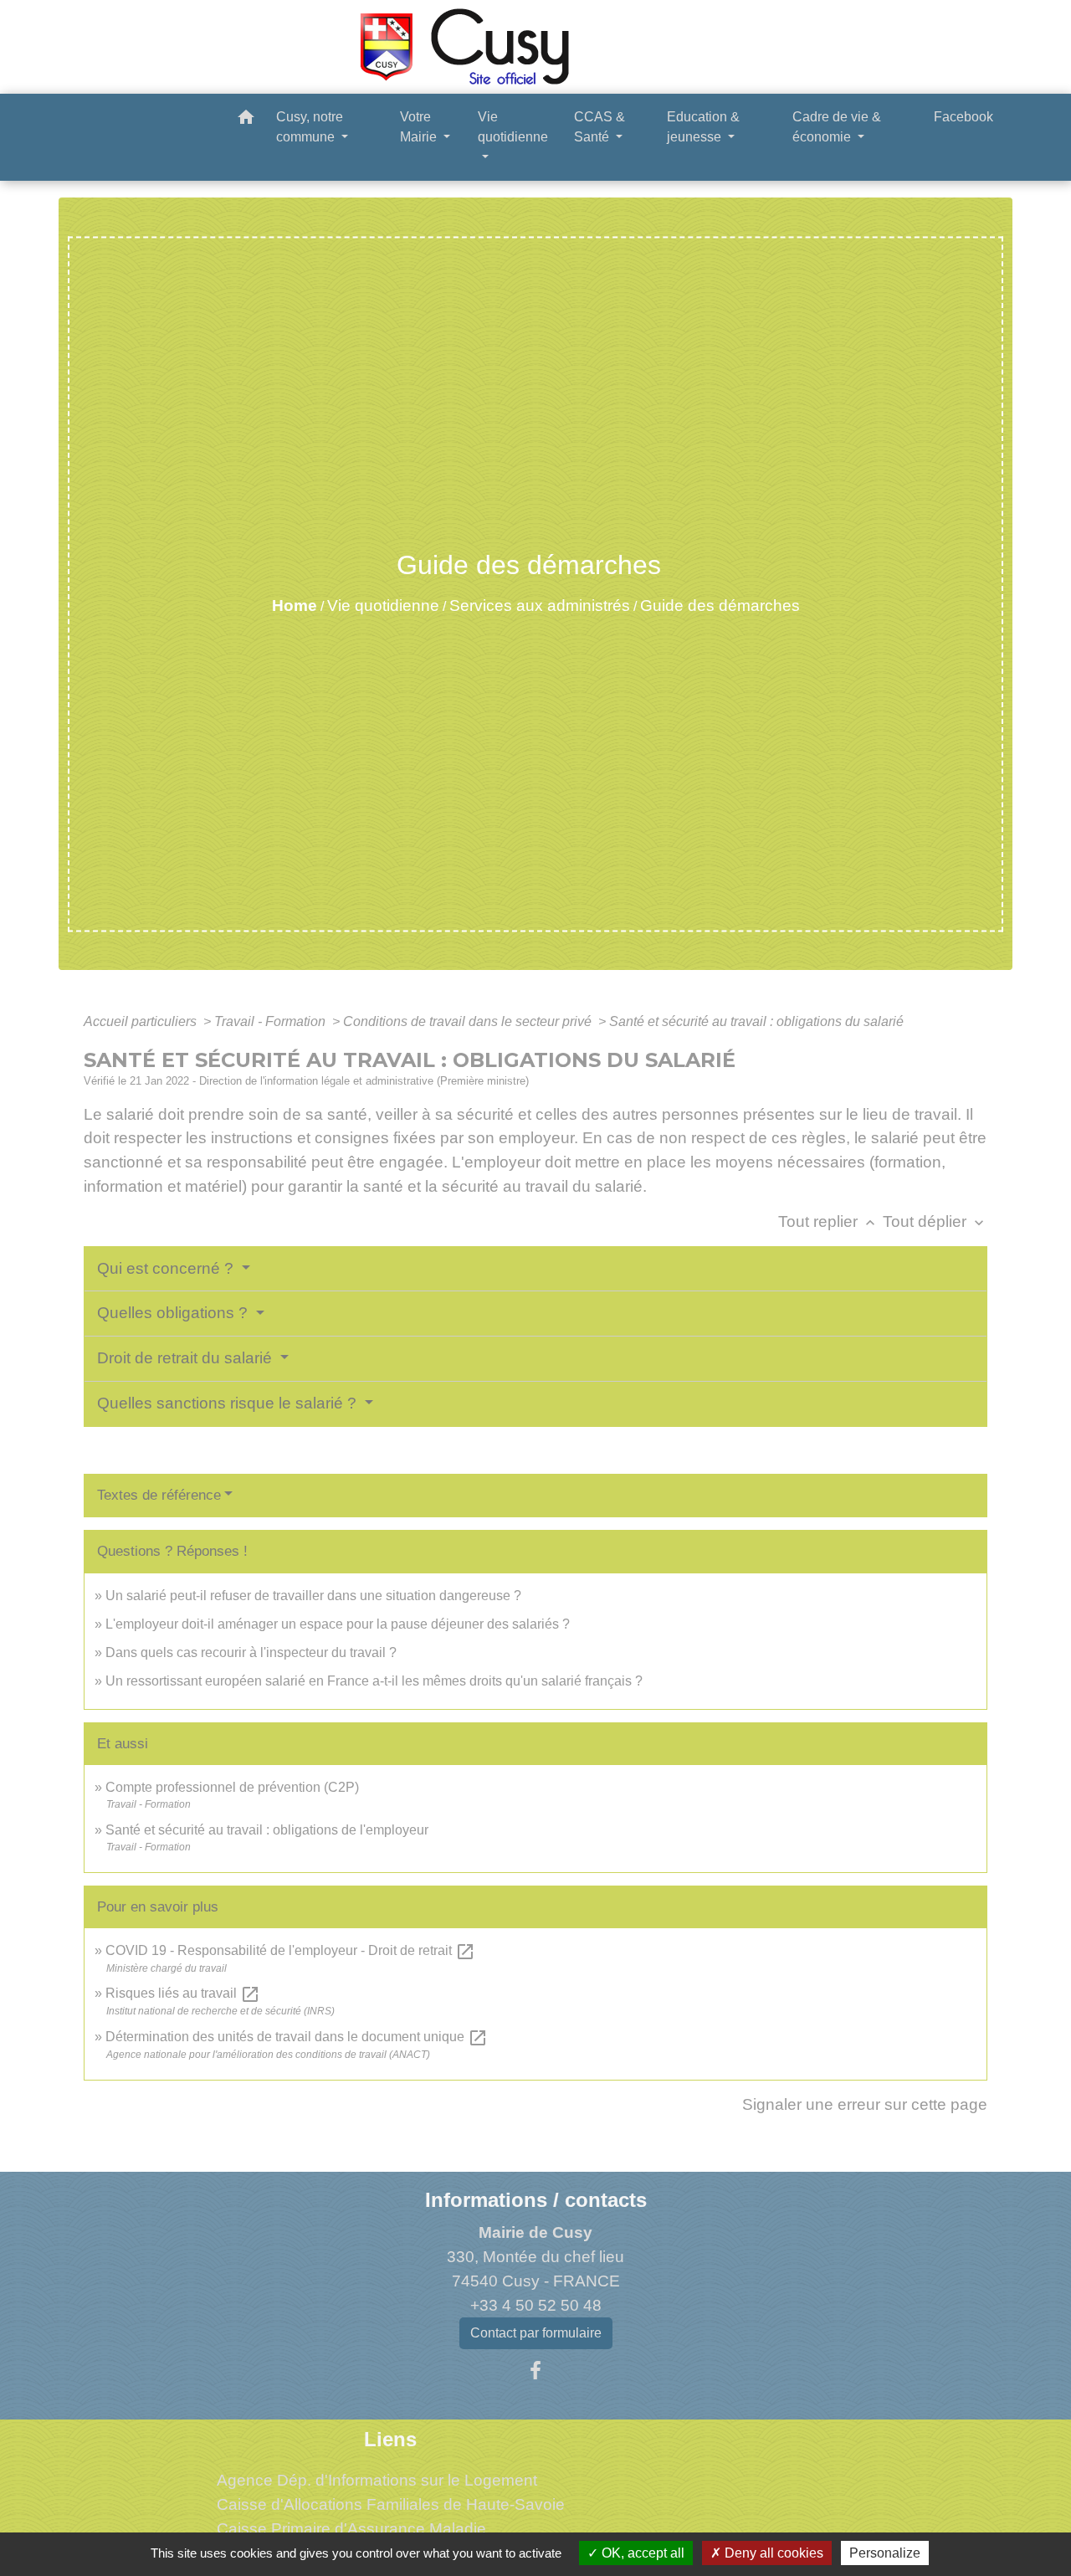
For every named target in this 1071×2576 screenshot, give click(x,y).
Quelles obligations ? (174, 1313)
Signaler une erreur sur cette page (865, 2104)
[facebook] (535, 2371)
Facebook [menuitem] (963, 117)
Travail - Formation (272, 1021)
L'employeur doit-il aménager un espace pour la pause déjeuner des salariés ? (338, 1624)
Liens (390, 2439)
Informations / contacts (536, 2200)
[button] (246, 120)
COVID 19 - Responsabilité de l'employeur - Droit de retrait (290, 1950)
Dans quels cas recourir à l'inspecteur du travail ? (251, 1652)
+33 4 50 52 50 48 (536, 2305)
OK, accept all (641, 2553)
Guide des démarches (720, 606)
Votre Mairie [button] (420, 127)
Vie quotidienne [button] (513, 127)
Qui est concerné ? (167, 1268)
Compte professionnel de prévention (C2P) (232, 1787)
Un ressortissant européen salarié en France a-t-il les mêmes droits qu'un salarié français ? (374, 1681)
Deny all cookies (772, 2553)
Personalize (885, 2553)
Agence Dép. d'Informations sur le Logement (377, 2480)
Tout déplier (935, 1221)
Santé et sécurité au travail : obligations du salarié (756, 1021)
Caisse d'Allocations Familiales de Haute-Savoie (391, 2504)
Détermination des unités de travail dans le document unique (297, 2037)
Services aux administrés (540, 606)
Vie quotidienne (383, 606)
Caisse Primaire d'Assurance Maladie (351, 2529)
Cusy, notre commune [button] (310, 127)
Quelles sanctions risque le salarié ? (229, 1403)
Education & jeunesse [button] (703, 127)
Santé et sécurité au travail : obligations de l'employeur (267, 1830)
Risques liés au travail (183, 1993)
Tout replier (828, 1221)
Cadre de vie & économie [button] (837, 127)
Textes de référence (159, 1495)
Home (295, 606)
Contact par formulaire (536, 2333)
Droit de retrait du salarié (187, 1358)
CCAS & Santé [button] (600, 127)
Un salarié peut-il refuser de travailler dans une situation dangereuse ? (313, 1596)
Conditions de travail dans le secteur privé (469, 1021)
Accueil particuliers (142, 1021)
